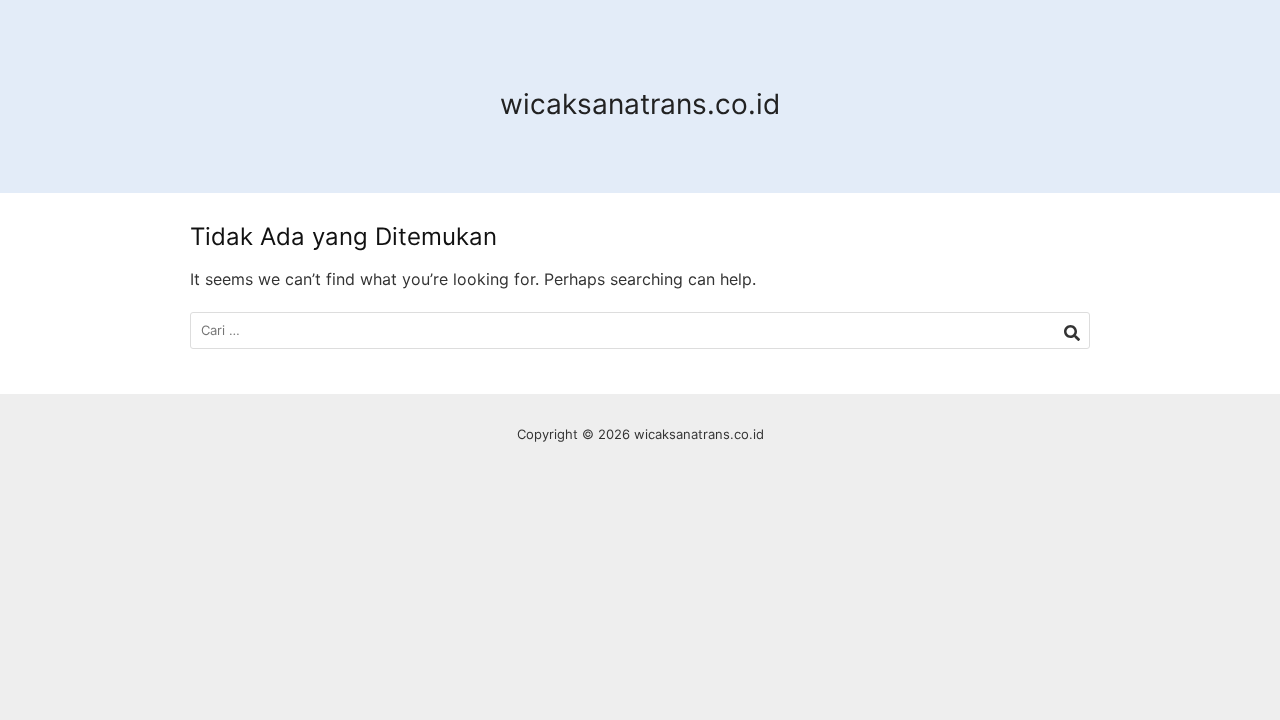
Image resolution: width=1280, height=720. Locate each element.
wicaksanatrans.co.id (640, 104)
